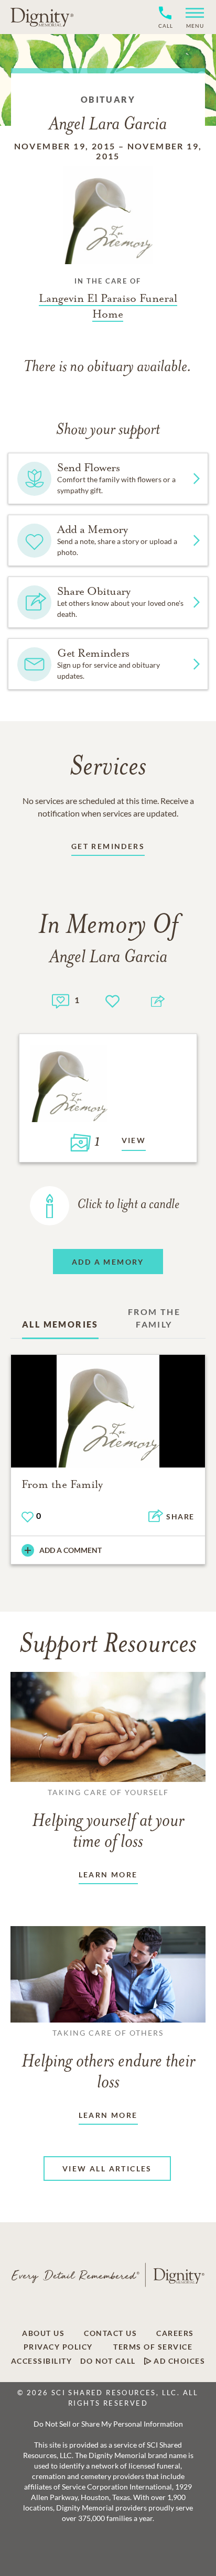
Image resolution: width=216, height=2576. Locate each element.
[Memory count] (61, 1000)
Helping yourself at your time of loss (108, 1820)
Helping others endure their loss (108, 2060)
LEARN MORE (108, 1874)
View (134, 1140)
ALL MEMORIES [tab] (60, 1324)
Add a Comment (71, 1550)
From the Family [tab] (154, 1318)
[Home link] (42, 17)
